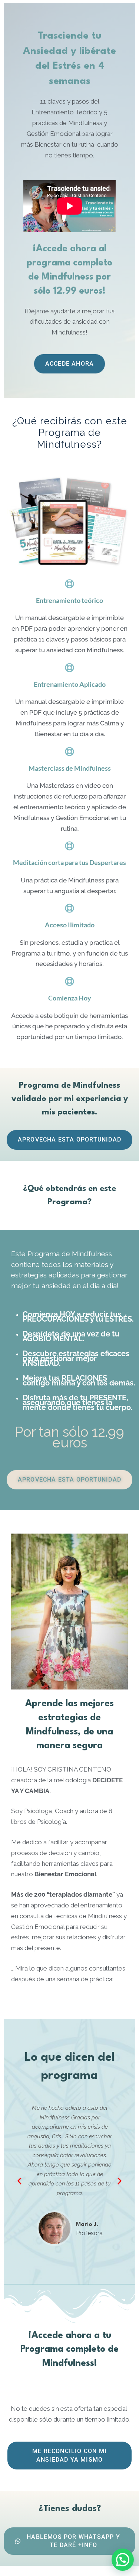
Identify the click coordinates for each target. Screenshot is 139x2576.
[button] (19, 2181)
